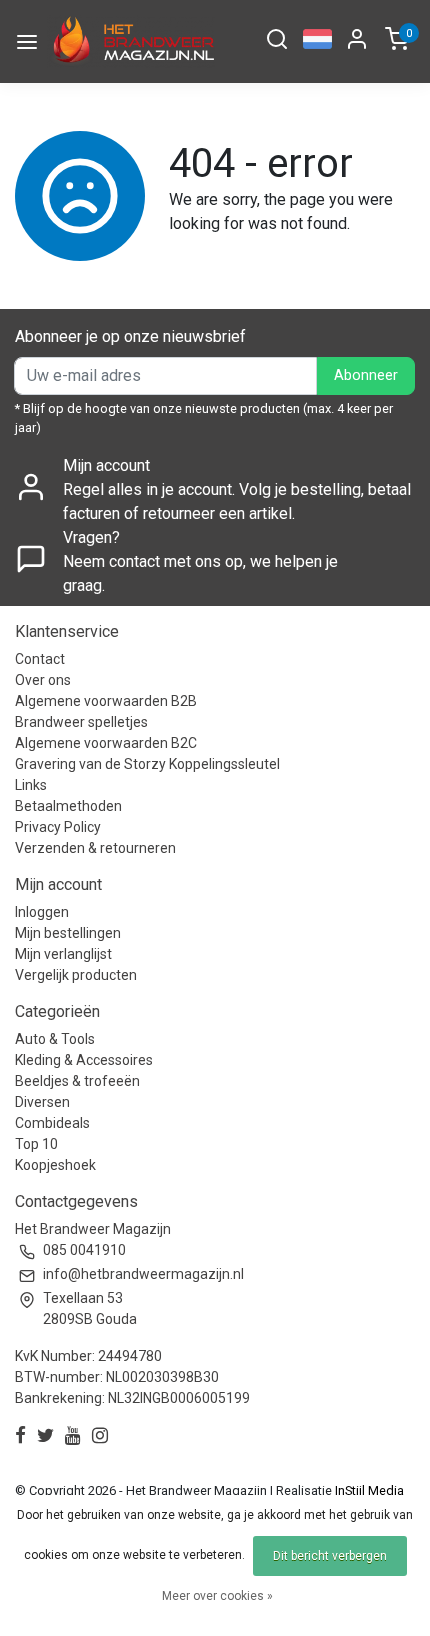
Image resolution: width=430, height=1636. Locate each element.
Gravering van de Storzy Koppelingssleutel (147, 764)
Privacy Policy (58, 827)
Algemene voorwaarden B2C (106, 743)
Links (31, 785)
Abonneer (366, 375)
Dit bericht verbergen (330, 1556)
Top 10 (36, 1144)
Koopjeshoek (55, 1165)
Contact (40, 659)
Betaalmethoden (68, 806)
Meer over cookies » (217, 1596)
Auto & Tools (55, 1039)
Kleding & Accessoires (84, 1060)
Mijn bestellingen (68, 933)
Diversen (42, 1102)
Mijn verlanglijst (63, 954)
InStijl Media (368, 1490)
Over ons (43, 680)
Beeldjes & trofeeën (77, 1081)
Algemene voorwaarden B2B (106, 701)
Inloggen (42, 912)
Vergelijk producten (76, 975)
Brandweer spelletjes (81, 722)
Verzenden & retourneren (95, 848)
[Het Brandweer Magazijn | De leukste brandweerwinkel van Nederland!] (131, 41)
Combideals (52, 1123)
